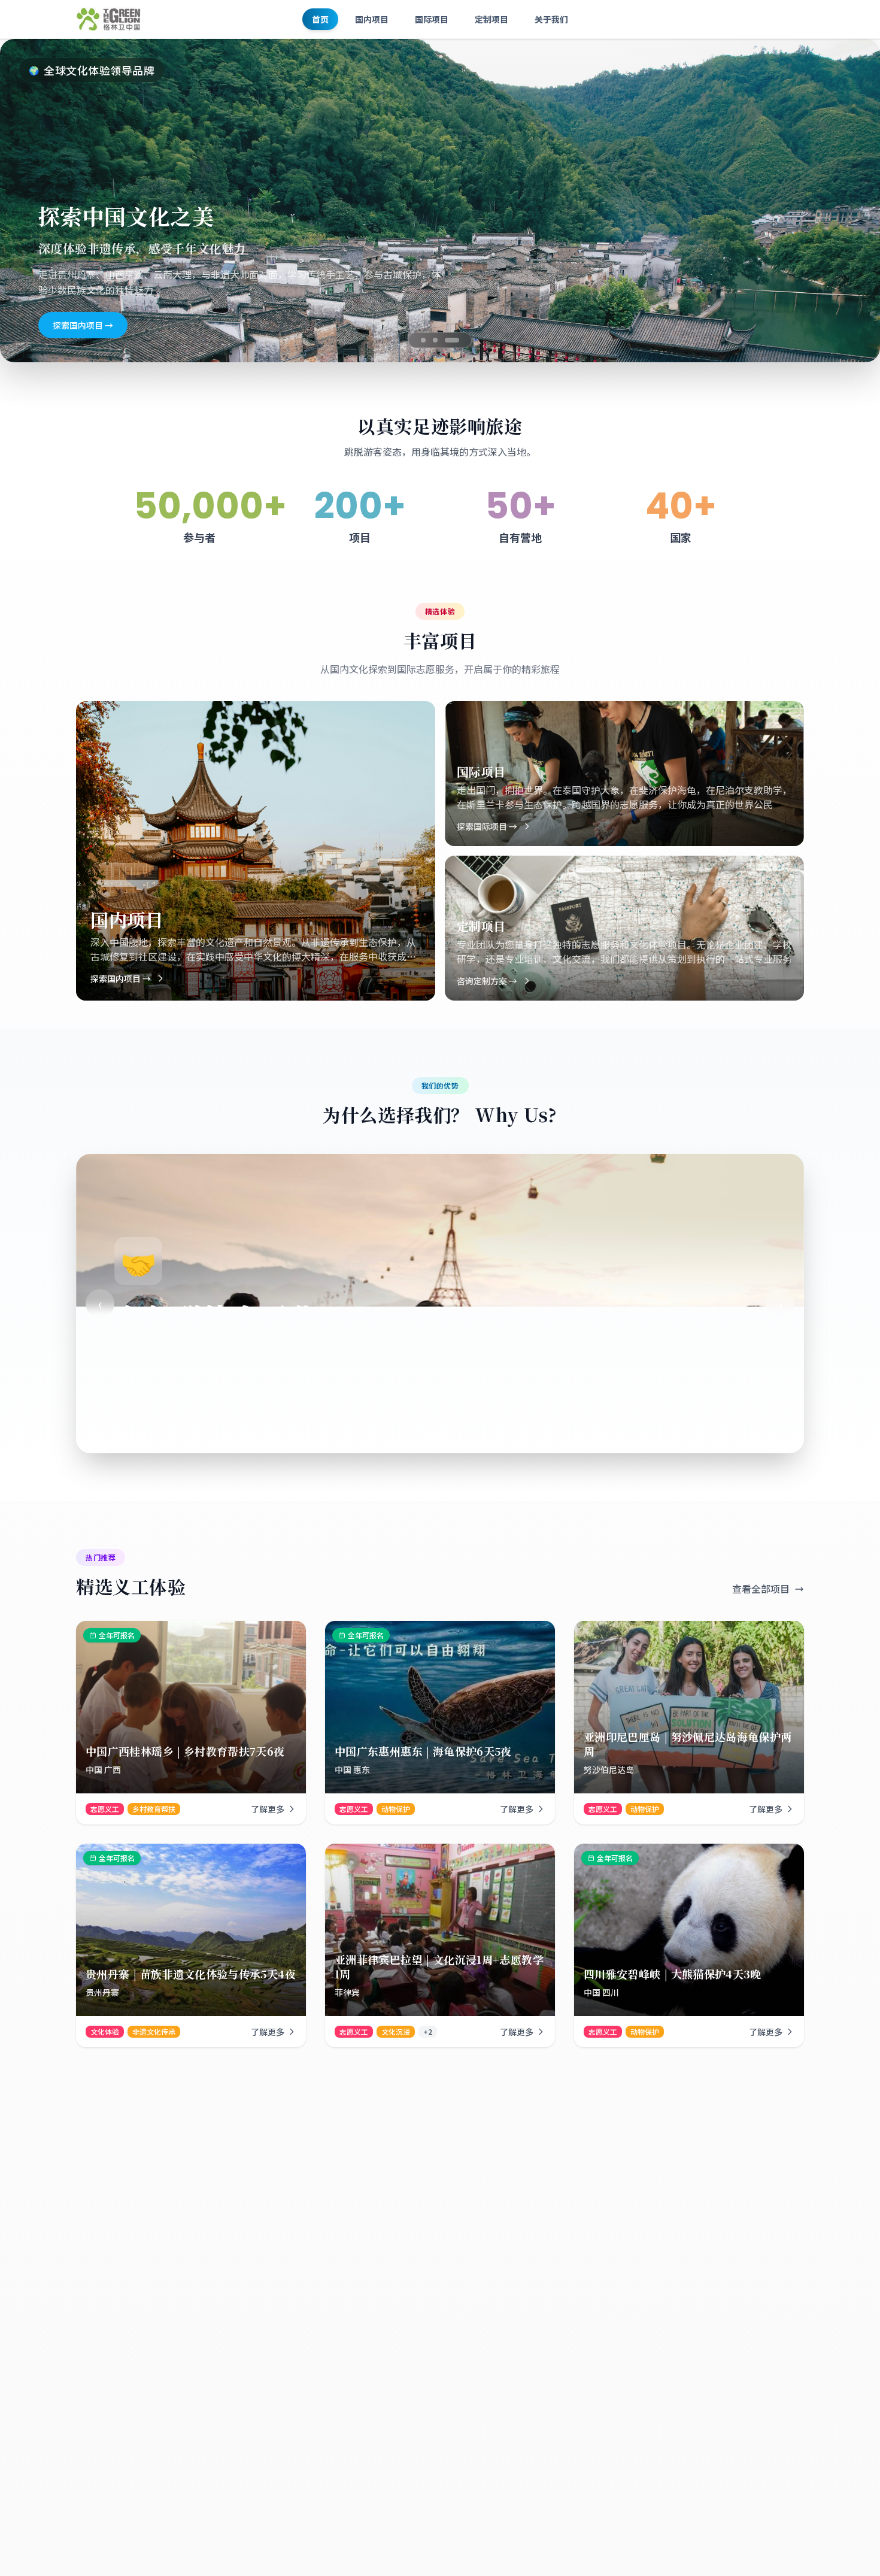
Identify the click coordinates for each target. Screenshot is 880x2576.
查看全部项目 (761, 1589)
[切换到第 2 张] (440, 340)
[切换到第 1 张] (423, 340)
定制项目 (491, 19)
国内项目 (372, 19)
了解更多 (268, 1809)
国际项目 (432, 19)
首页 (320, 19)
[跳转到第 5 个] (458, 1435)
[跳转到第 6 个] (476, 1435)
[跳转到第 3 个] (428, 1435)
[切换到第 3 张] (457, 340)
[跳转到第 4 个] (440, 1435)
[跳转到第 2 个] (416, 1435)
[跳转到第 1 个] (404, 1435)
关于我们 (551, 19)
